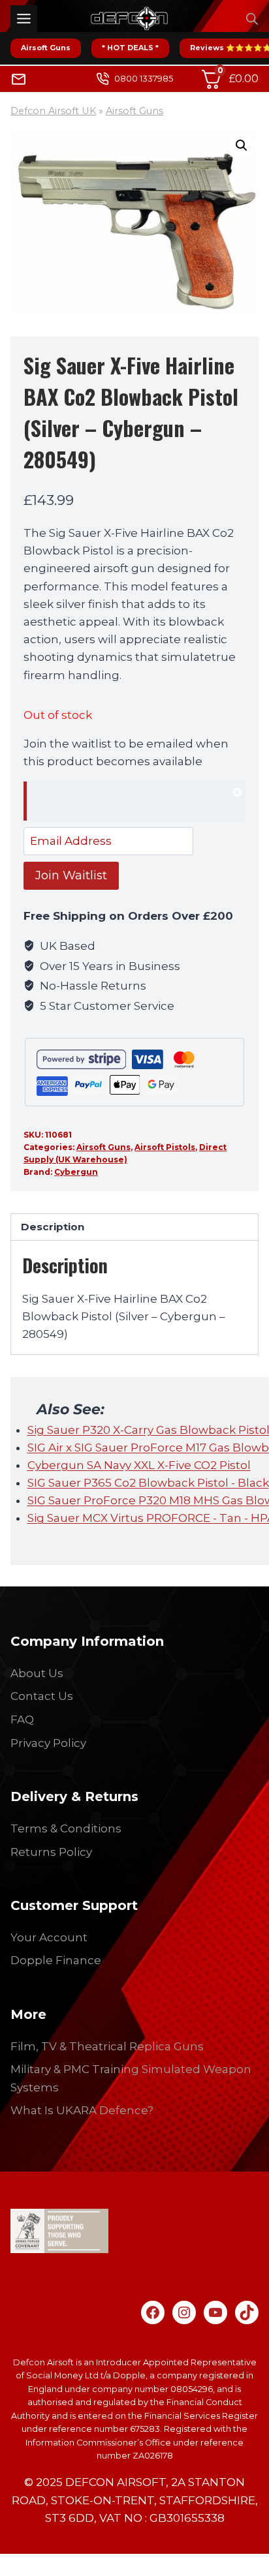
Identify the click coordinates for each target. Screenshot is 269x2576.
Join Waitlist (71, 875)
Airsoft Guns (46, 48)
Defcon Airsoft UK (53, 111)
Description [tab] (53, 1227)
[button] (242, 145)
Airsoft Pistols (165, 1147)
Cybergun (76, 1172)
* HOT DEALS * (130, 48)
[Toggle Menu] (24, 19)
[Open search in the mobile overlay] (252, 19)
